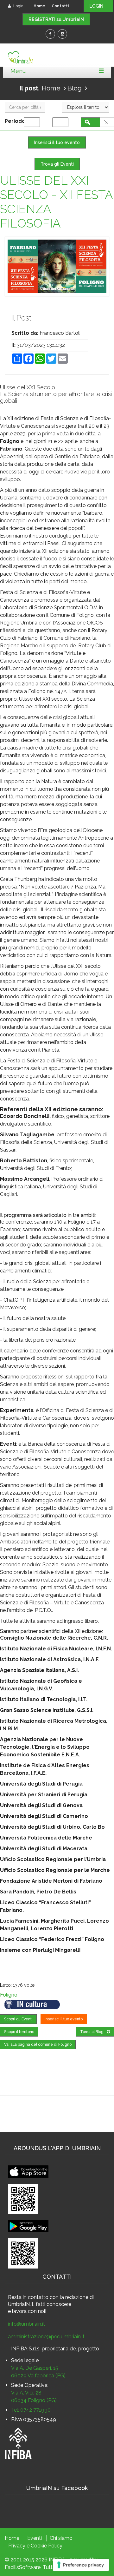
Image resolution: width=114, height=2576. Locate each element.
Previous (14, 267)
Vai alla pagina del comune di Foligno (38, 2044)
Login (18, 6)
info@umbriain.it (26, 2324)
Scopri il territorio (19, 2032)
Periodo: (17, 121)
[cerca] (92, 122)
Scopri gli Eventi (18, 2019)
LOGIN (98, 6)
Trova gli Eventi (57, 164)
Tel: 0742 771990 (31, 2410)
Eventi (35, 2538)
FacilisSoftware (23, 2567)
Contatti (60, 6)
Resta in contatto (28, 2297)
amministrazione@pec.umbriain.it (46, 2337)
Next (100, 267)
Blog (75, 88)
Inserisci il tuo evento (57, 142)
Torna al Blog (92, 2032)
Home (39, 6)
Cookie (39, 2546)
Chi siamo (61, 2538)
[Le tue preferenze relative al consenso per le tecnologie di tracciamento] (81, 2565)
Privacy (17, 2546)
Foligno (9, 1995)
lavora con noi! (29, 2311)
